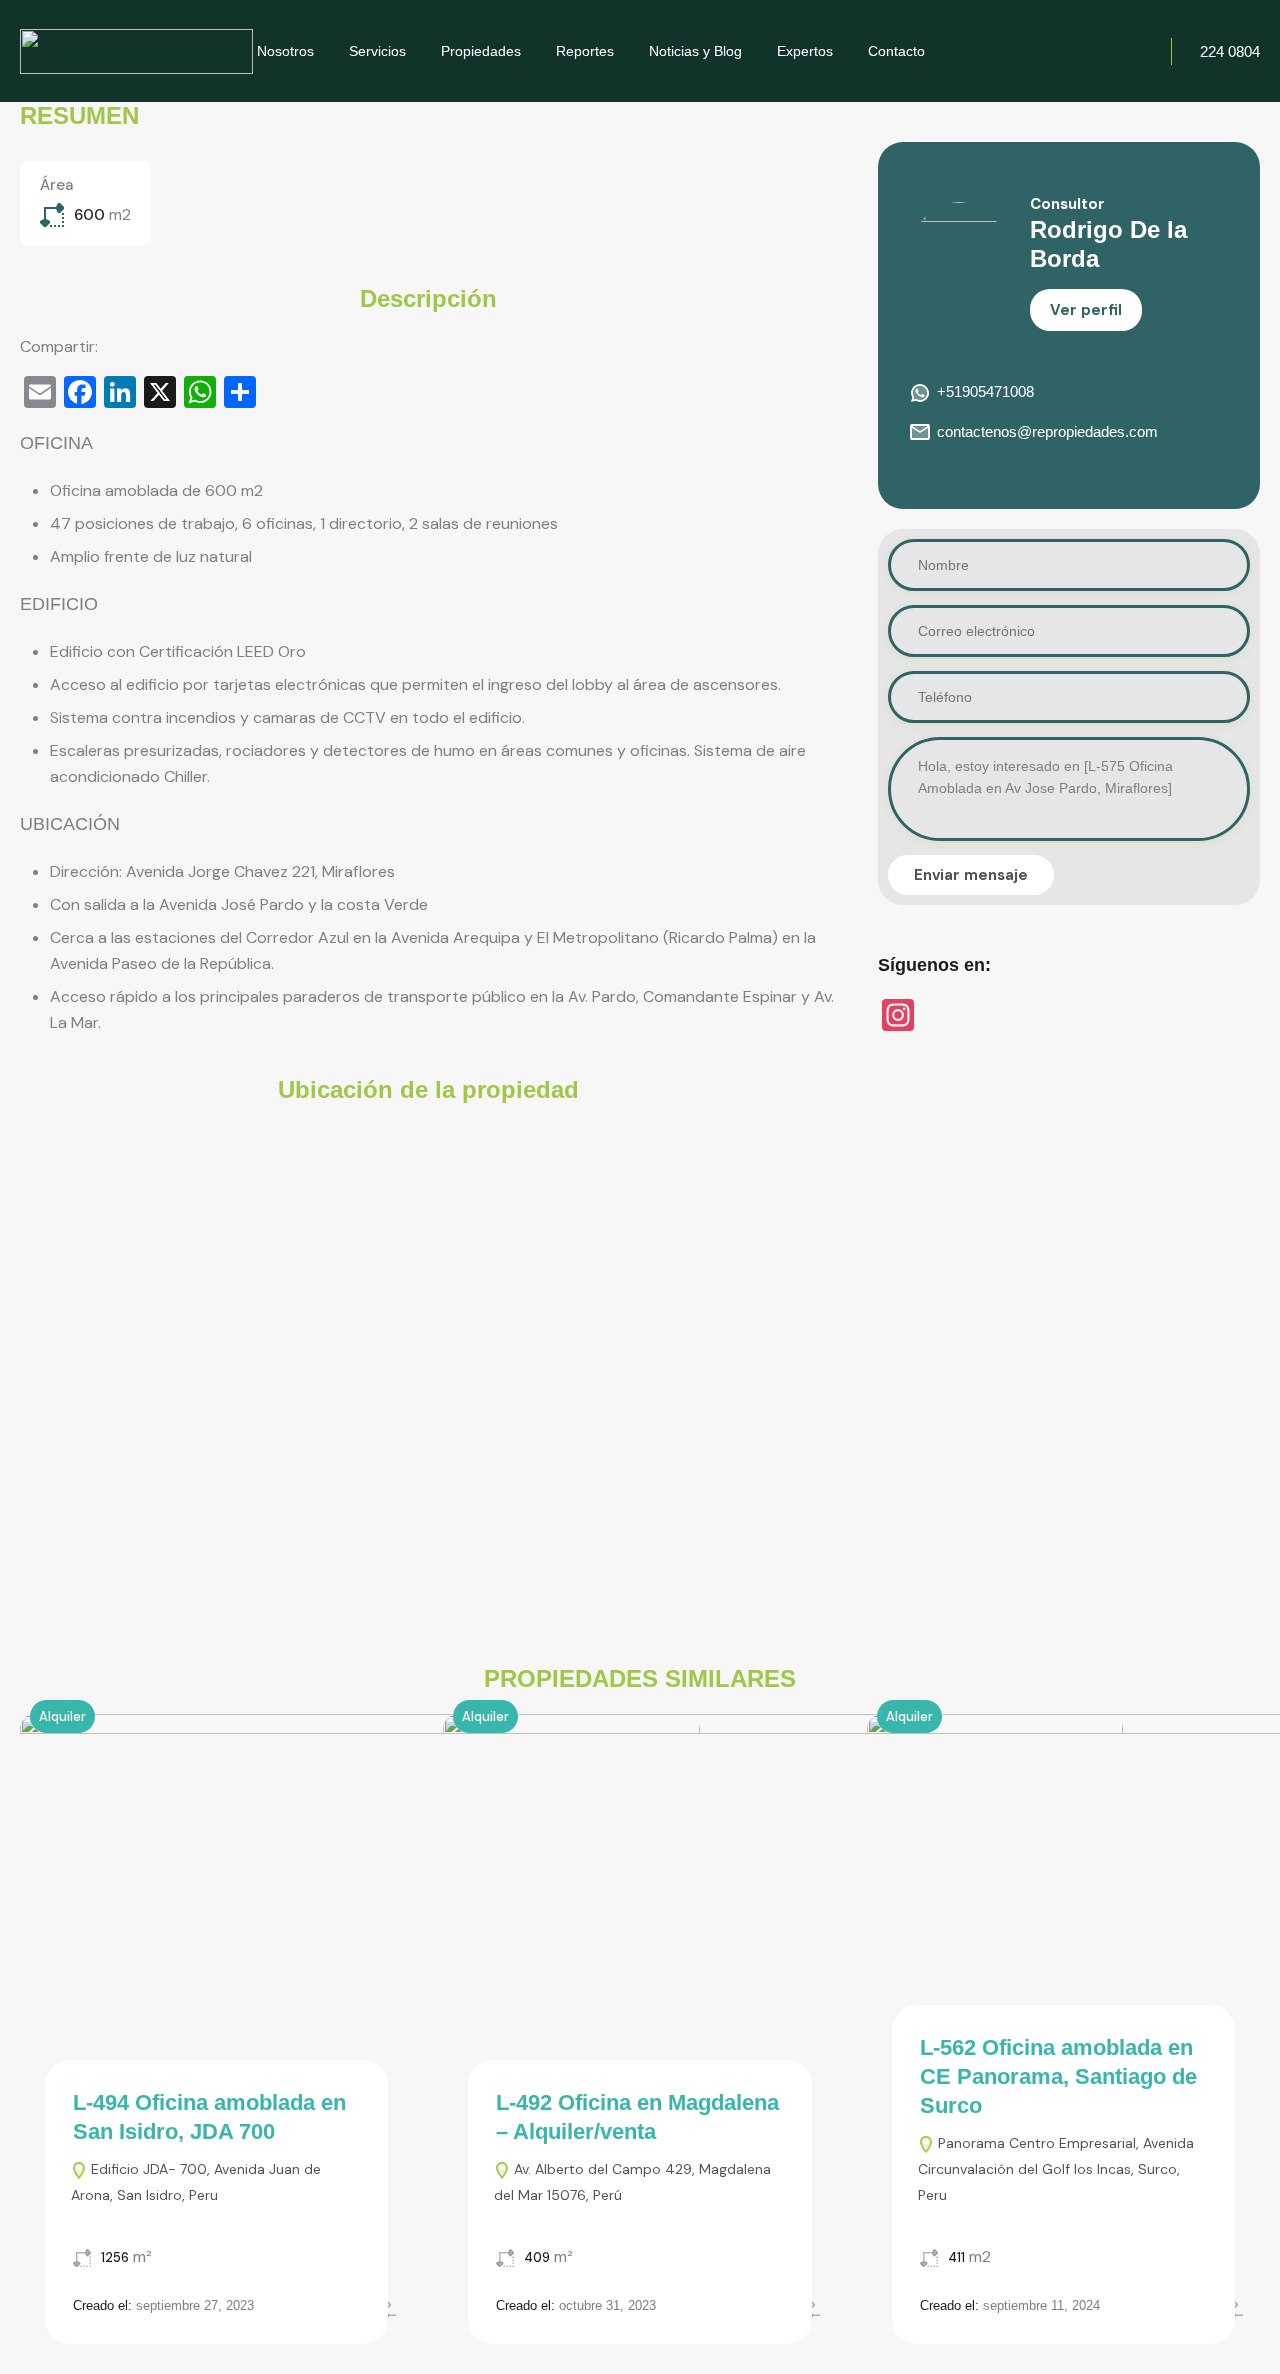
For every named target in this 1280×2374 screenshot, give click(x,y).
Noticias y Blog (695, 51)
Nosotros (285, 51)
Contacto (896, 51)
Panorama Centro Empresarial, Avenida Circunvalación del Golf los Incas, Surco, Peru (1056, 2169)
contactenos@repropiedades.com (1047, 431)
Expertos (805, 51)
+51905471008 (985, 391)
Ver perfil (1086, 310)
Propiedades (481, 51)
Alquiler (62, 1716)
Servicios (377, 51)
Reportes (585, 51)
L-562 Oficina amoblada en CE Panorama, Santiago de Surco (1058, 2076)
